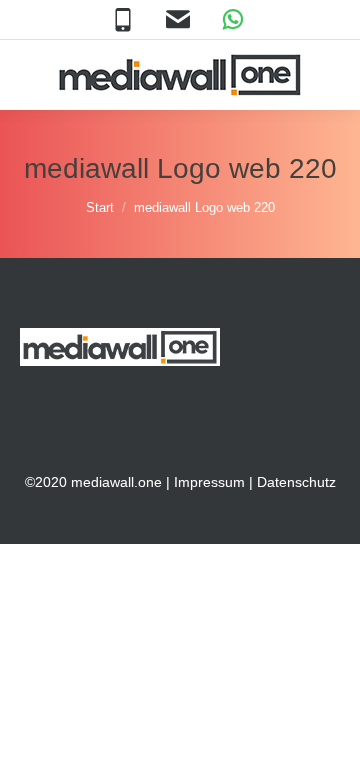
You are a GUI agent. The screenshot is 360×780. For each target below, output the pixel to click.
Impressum (209, 482)
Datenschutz (296, 482)
